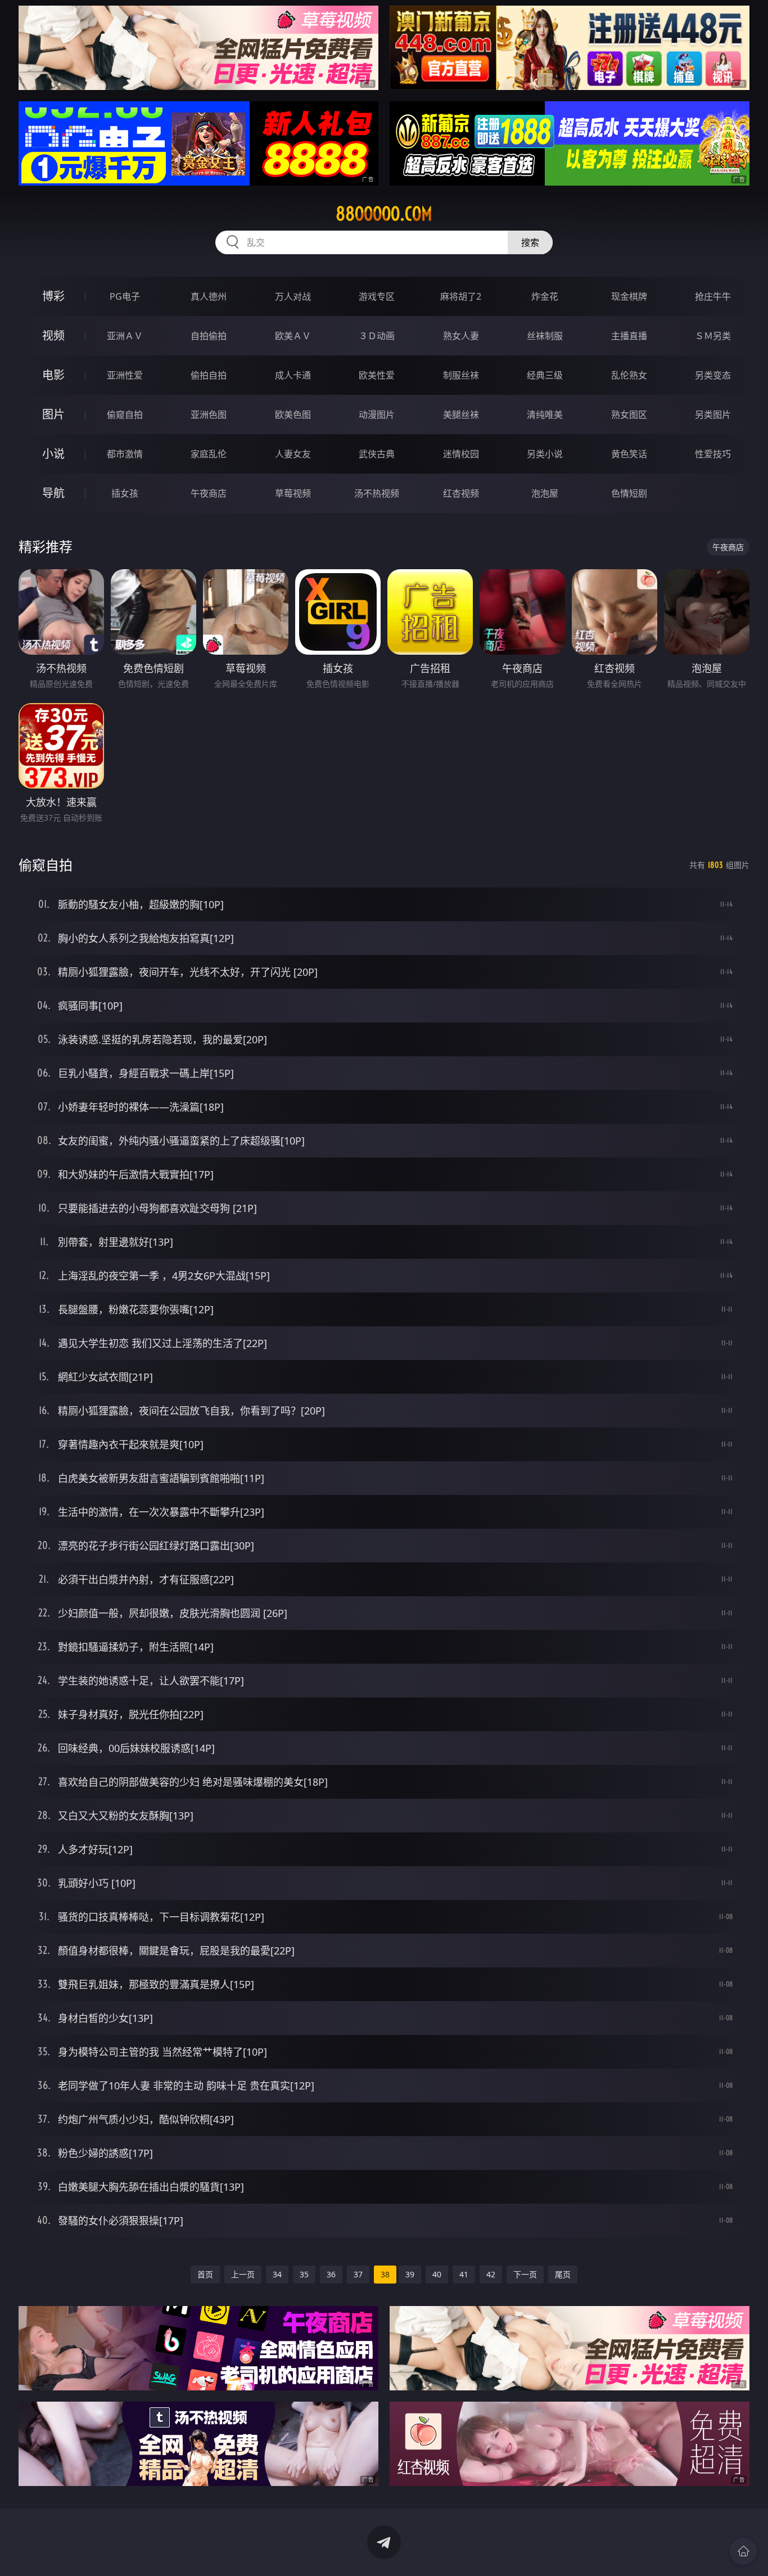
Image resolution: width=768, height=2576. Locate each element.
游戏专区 (377, 296)
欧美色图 (293, 415)
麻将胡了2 (461, 296)
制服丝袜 (461, 375)
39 (410, 2274)
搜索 (530, 242)
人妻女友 (293, 454)
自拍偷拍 (209, 336)
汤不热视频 (377, 493)
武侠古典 (377, 454)
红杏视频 (461, 493)
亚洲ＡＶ (125, 336)
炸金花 (545, 296)
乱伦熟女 (629, 375)
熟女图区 (629, 415)
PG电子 (125, 296)
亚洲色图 (209, 415)
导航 (53, 493)
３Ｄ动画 (377, 336)
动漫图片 (377, 415)
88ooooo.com (384, 214)
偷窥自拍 (125, 415)
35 (304, 2274)
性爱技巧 (713, 454)
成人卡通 (293, 375)
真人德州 (209, 296)
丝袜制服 (545, 336)
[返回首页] (743, 2551)
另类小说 (545, 454)
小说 (53, 454)
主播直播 (629, 336)
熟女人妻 (461, 336)
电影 (53, 375)
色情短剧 (629, 493)
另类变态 (713, 375)
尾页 (563, 2274)
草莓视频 (293, 493)
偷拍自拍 (209, 375)
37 (358, 2274)
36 (331, 2274)
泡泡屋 (545, 493)
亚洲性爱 (125, 375)
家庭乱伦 (209, 454)
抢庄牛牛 (713, 296)
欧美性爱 (377, 375)
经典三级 (545, 375)
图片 (53, 414)
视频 (53, 335)
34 (277, 2274)
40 (437, 2274)
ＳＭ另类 (713, 336)
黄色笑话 (629, 454)
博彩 (53, 296)
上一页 (243, 2274)
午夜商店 (209, 493)
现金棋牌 (629, 296)
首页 (205, 2274)
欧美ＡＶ (293, 336)
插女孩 (125, 493)
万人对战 (293, 296)
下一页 (525, 2274)
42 (491, 2274)
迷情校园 (461, 454)
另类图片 (713, 415)
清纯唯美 (545, 415)
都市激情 (125, 454)
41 (464, 2274)
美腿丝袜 (461, 415)
